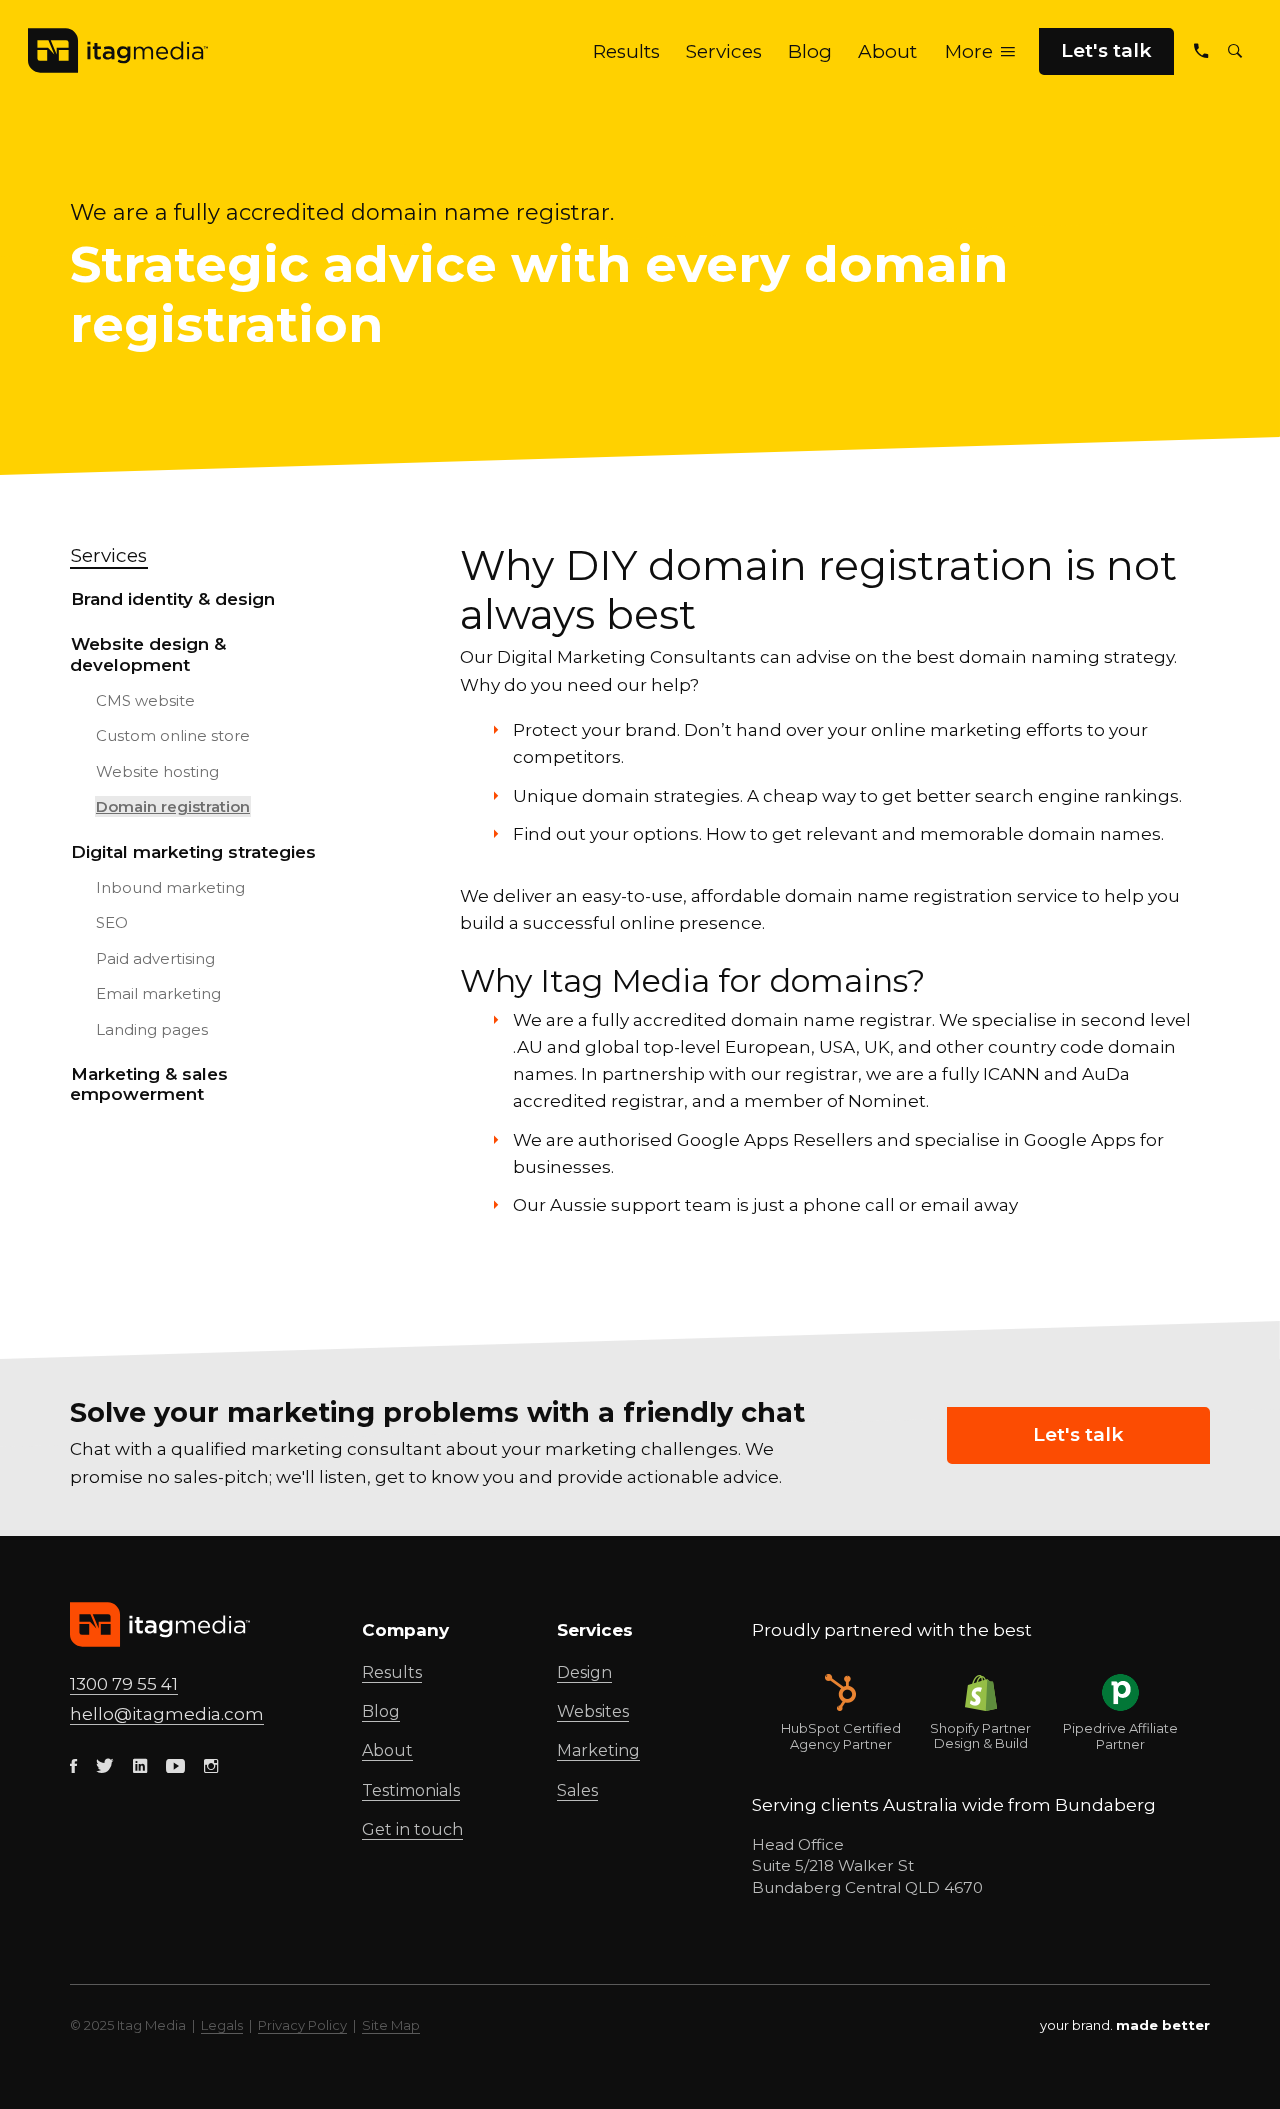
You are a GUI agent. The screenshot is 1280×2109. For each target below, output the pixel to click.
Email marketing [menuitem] (158, 993)
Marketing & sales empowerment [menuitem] (149, 1084)
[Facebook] (73, 1767)
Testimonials (411, 1790)
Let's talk (1106, 50)
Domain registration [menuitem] (173, 806)
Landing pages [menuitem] (152, 1029)
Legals (222, 2025)
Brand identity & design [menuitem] (173, 599)
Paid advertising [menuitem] (155, 958)
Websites (593, 1711)
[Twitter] (105, 1767)
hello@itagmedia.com (167, 1714)
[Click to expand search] (1235, 51)
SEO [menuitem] (112, 922)
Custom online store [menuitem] (173, 735)
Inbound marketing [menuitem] (170, 887)
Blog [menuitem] (810, 51)
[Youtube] (175, 1767)
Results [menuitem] (626, 51)
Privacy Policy (302, 2025)
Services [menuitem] (724, 51)
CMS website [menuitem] (145, 700)
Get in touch (412, 1829)
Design (584, 1672)
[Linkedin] (140, 1767)
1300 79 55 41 (124, 1684)
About (387, 1750)
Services (109, 555)
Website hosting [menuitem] (157, 771)
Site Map (391, 2025)
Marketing (598, 1750)
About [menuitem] (887, 51)
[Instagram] (211, 1767)
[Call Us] (1201, 51)
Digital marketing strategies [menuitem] (193, 852)
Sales (577, 1790)
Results (392, 1672)
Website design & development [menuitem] (148, 654)
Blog (381, 1711)
